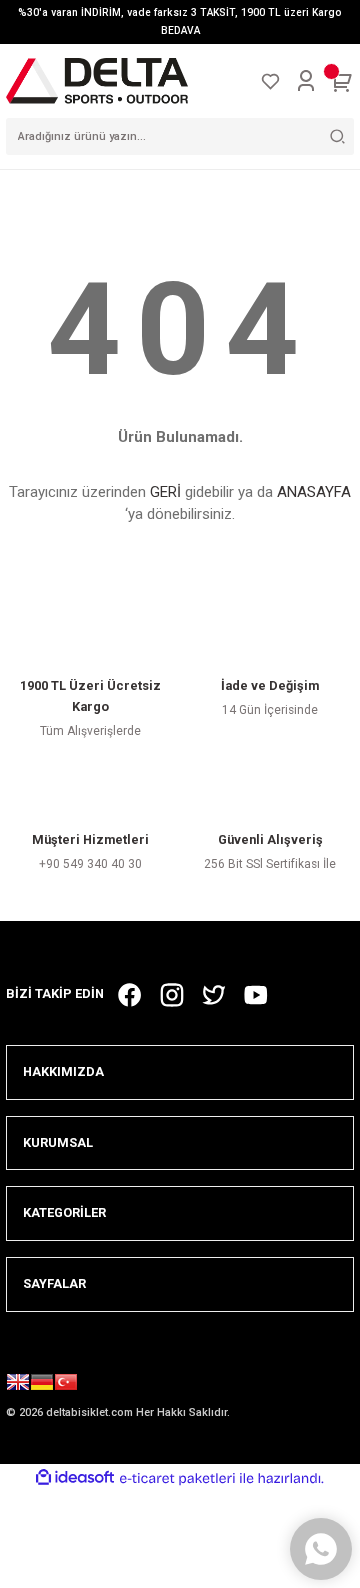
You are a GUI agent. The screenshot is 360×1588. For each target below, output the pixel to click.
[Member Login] (306, 81)
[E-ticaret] (177, 1478)
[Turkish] (66, 1385)
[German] (42, 1385)
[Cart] (342, 81)
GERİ (165, 492)
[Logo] (97, 80)
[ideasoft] (75, 1478)
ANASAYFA (314, 492)
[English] (18, 1385)
